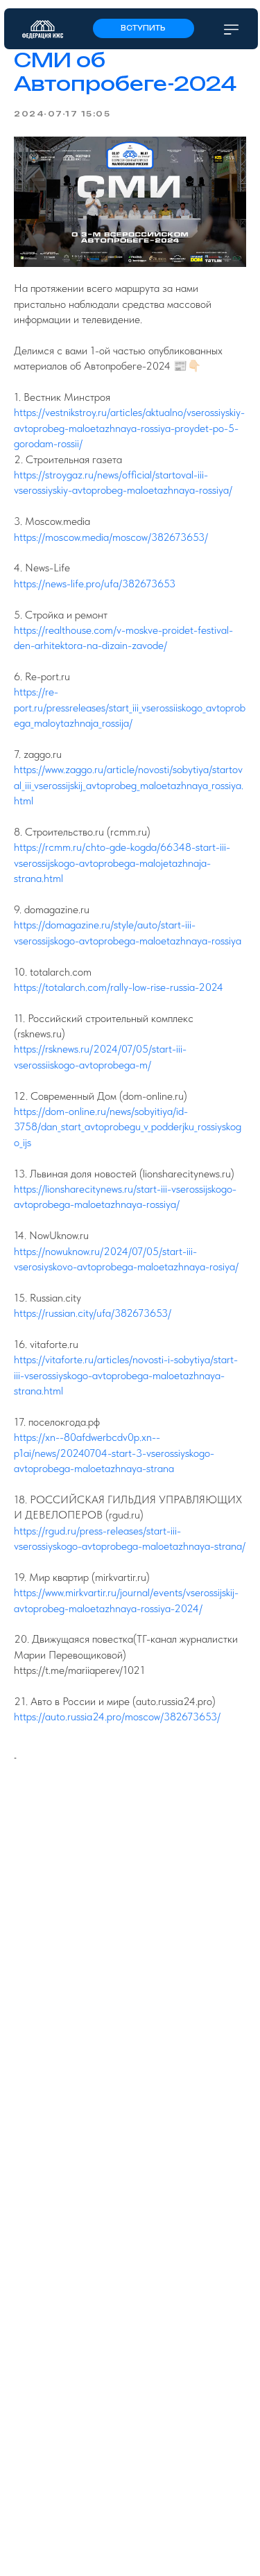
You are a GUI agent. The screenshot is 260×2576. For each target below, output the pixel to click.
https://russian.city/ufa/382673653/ (93, 1313)
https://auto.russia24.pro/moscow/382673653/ (117, 1717)
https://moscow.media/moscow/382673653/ (111, 537)
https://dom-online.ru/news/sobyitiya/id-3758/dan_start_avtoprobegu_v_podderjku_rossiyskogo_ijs (128, 1127)
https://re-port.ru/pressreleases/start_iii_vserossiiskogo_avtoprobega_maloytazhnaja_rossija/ (130, 707)
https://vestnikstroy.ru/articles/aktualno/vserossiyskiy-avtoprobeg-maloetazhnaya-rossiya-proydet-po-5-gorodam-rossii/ (129, 428)
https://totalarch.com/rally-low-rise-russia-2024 (119, 987)
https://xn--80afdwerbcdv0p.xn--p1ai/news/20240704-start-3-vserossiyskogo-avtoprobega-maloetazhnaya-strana (114, 1453)
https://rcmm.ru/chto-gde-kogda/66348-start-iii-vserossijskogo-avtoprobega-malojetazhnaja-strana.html (122, 863)
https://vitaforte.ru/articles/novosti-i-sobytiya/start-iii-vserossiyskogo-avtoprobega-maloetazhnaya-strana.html (126, 1375)
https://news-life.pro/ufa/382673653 (95, 584)
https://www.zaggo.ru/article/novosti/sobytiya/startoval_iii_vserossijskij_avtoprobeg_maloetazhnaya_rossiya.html (129, 785)
